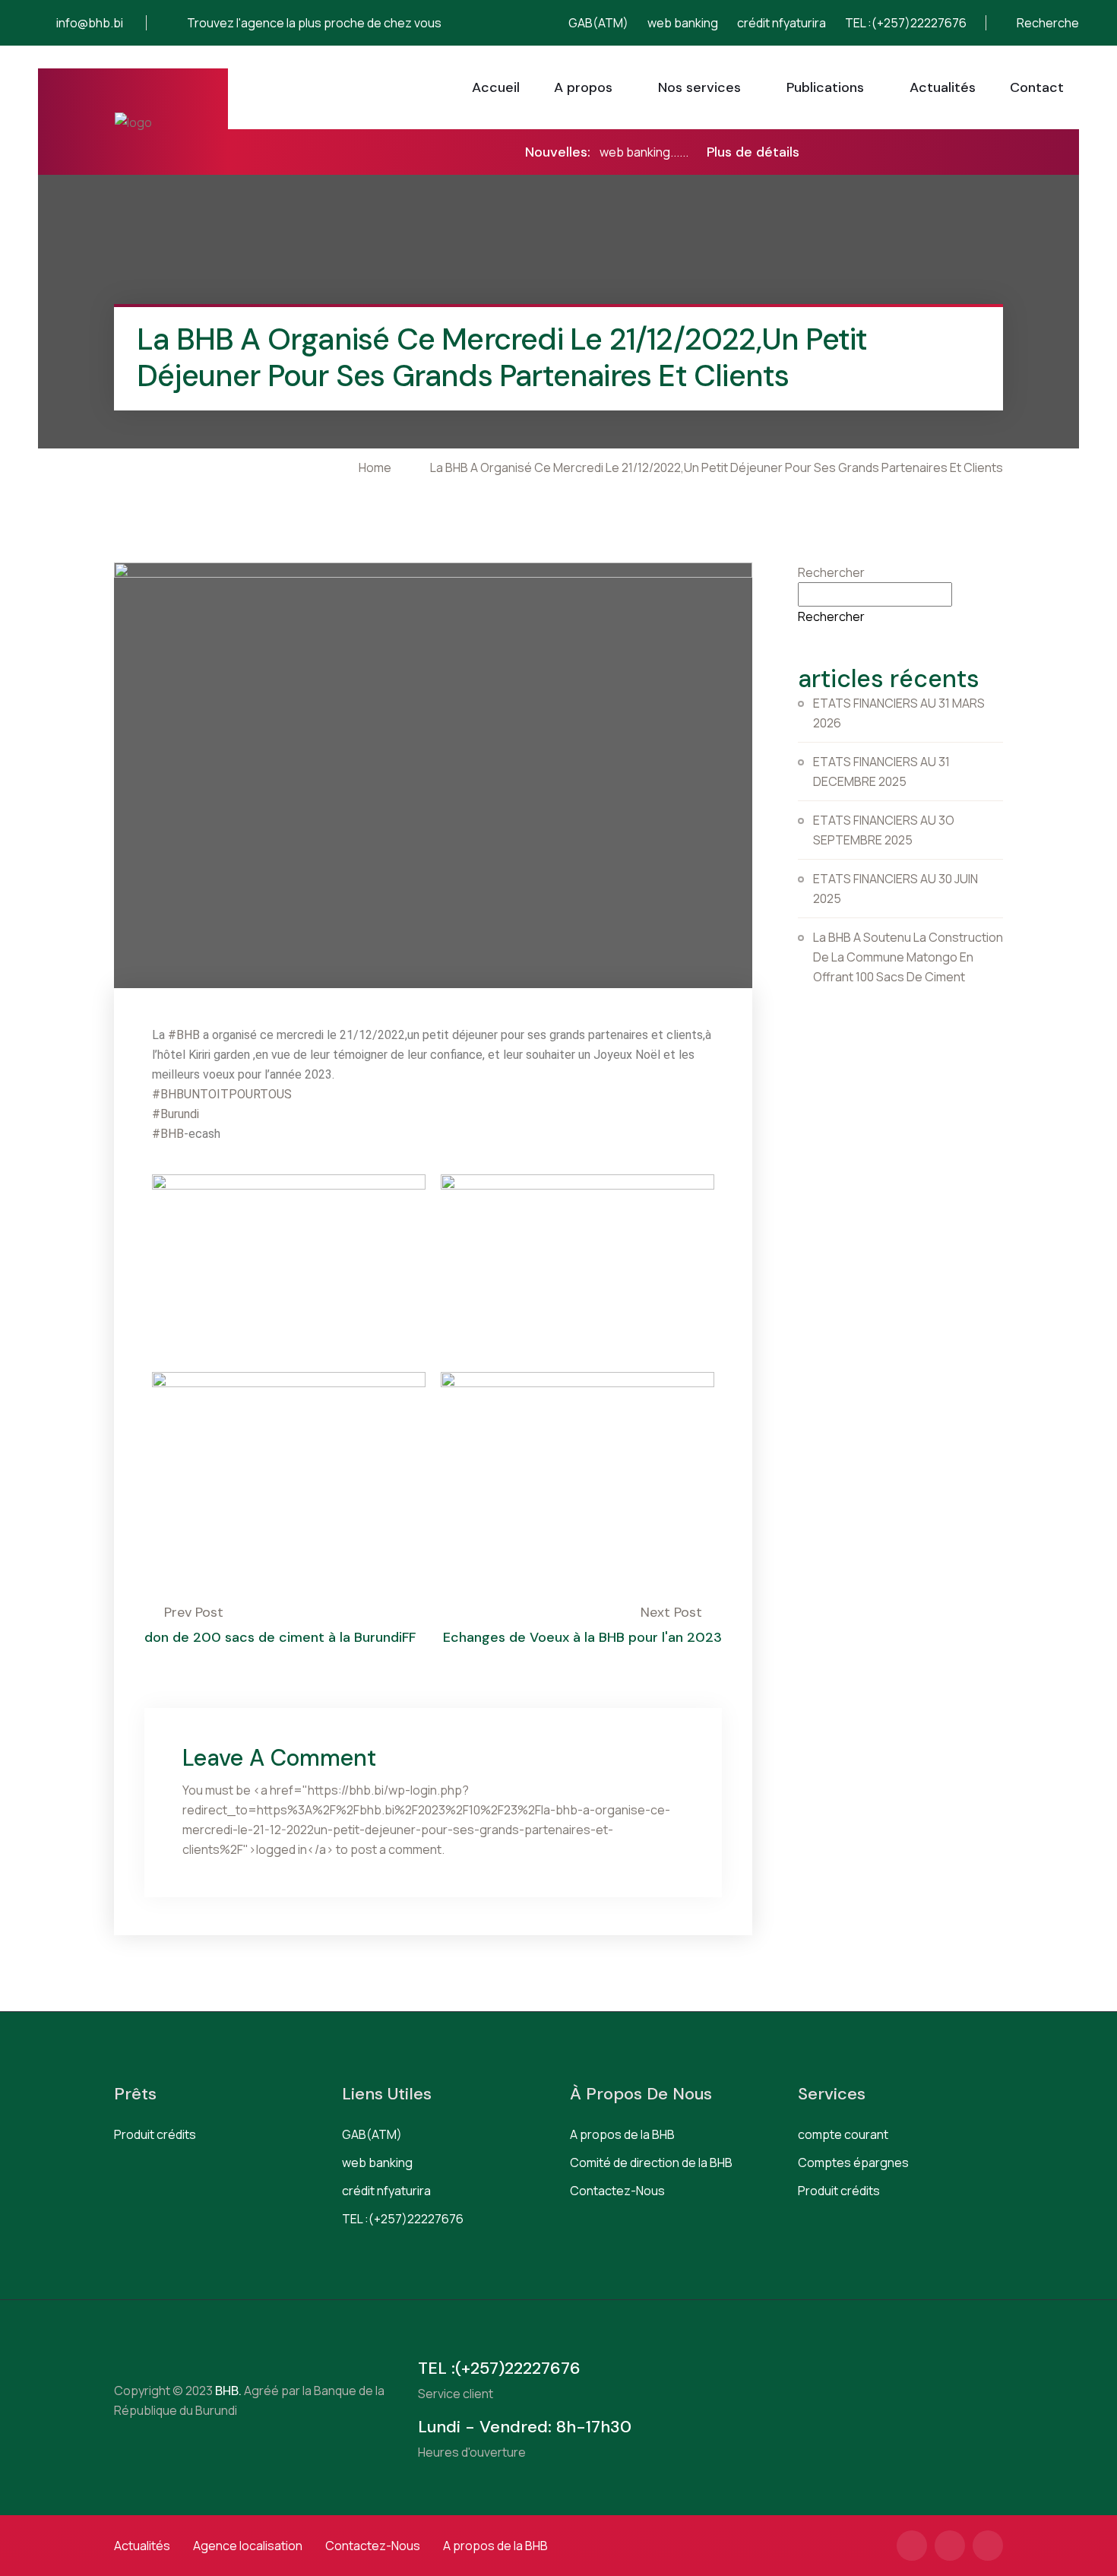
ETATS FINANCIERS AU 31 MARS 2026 (899, 713)
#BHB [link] (184, 1035)
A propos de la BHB (622, 2134)
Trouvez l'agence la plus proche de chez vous (314, 23)
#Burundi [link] (176, 1114)
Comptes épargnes (853, 2163)
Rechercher (831, 572)
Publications (825, 87)
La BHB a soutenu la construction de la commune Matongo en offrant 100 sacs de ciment (908, 957)
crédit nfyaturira (782, 23)
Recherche (1047, 23)
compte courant (843, 2134)
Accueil (496, 87)
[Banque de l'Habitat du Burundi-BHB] (133, 122)
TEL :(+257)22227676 (906, 23)
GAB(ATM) (598, 23)
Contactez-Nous (617, 2191)
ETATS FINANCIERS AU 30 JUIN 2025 (895, 889)
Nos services (699, 87)
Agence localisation (248, 2546)
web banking (683, 23)
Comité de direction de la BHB (651, 2163)
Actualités (943, 87)
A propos (583, 87)
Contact (1037, 87)
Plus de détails (753, 152)
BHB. (227, 2391)
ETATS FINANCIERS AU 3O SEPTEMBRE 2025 (884, 830)
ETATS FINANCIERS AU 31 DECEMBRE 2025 (881, 772)
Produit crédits (155, 2134)
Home (377, 467)
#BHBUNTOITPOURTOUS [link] (222, 1094)
